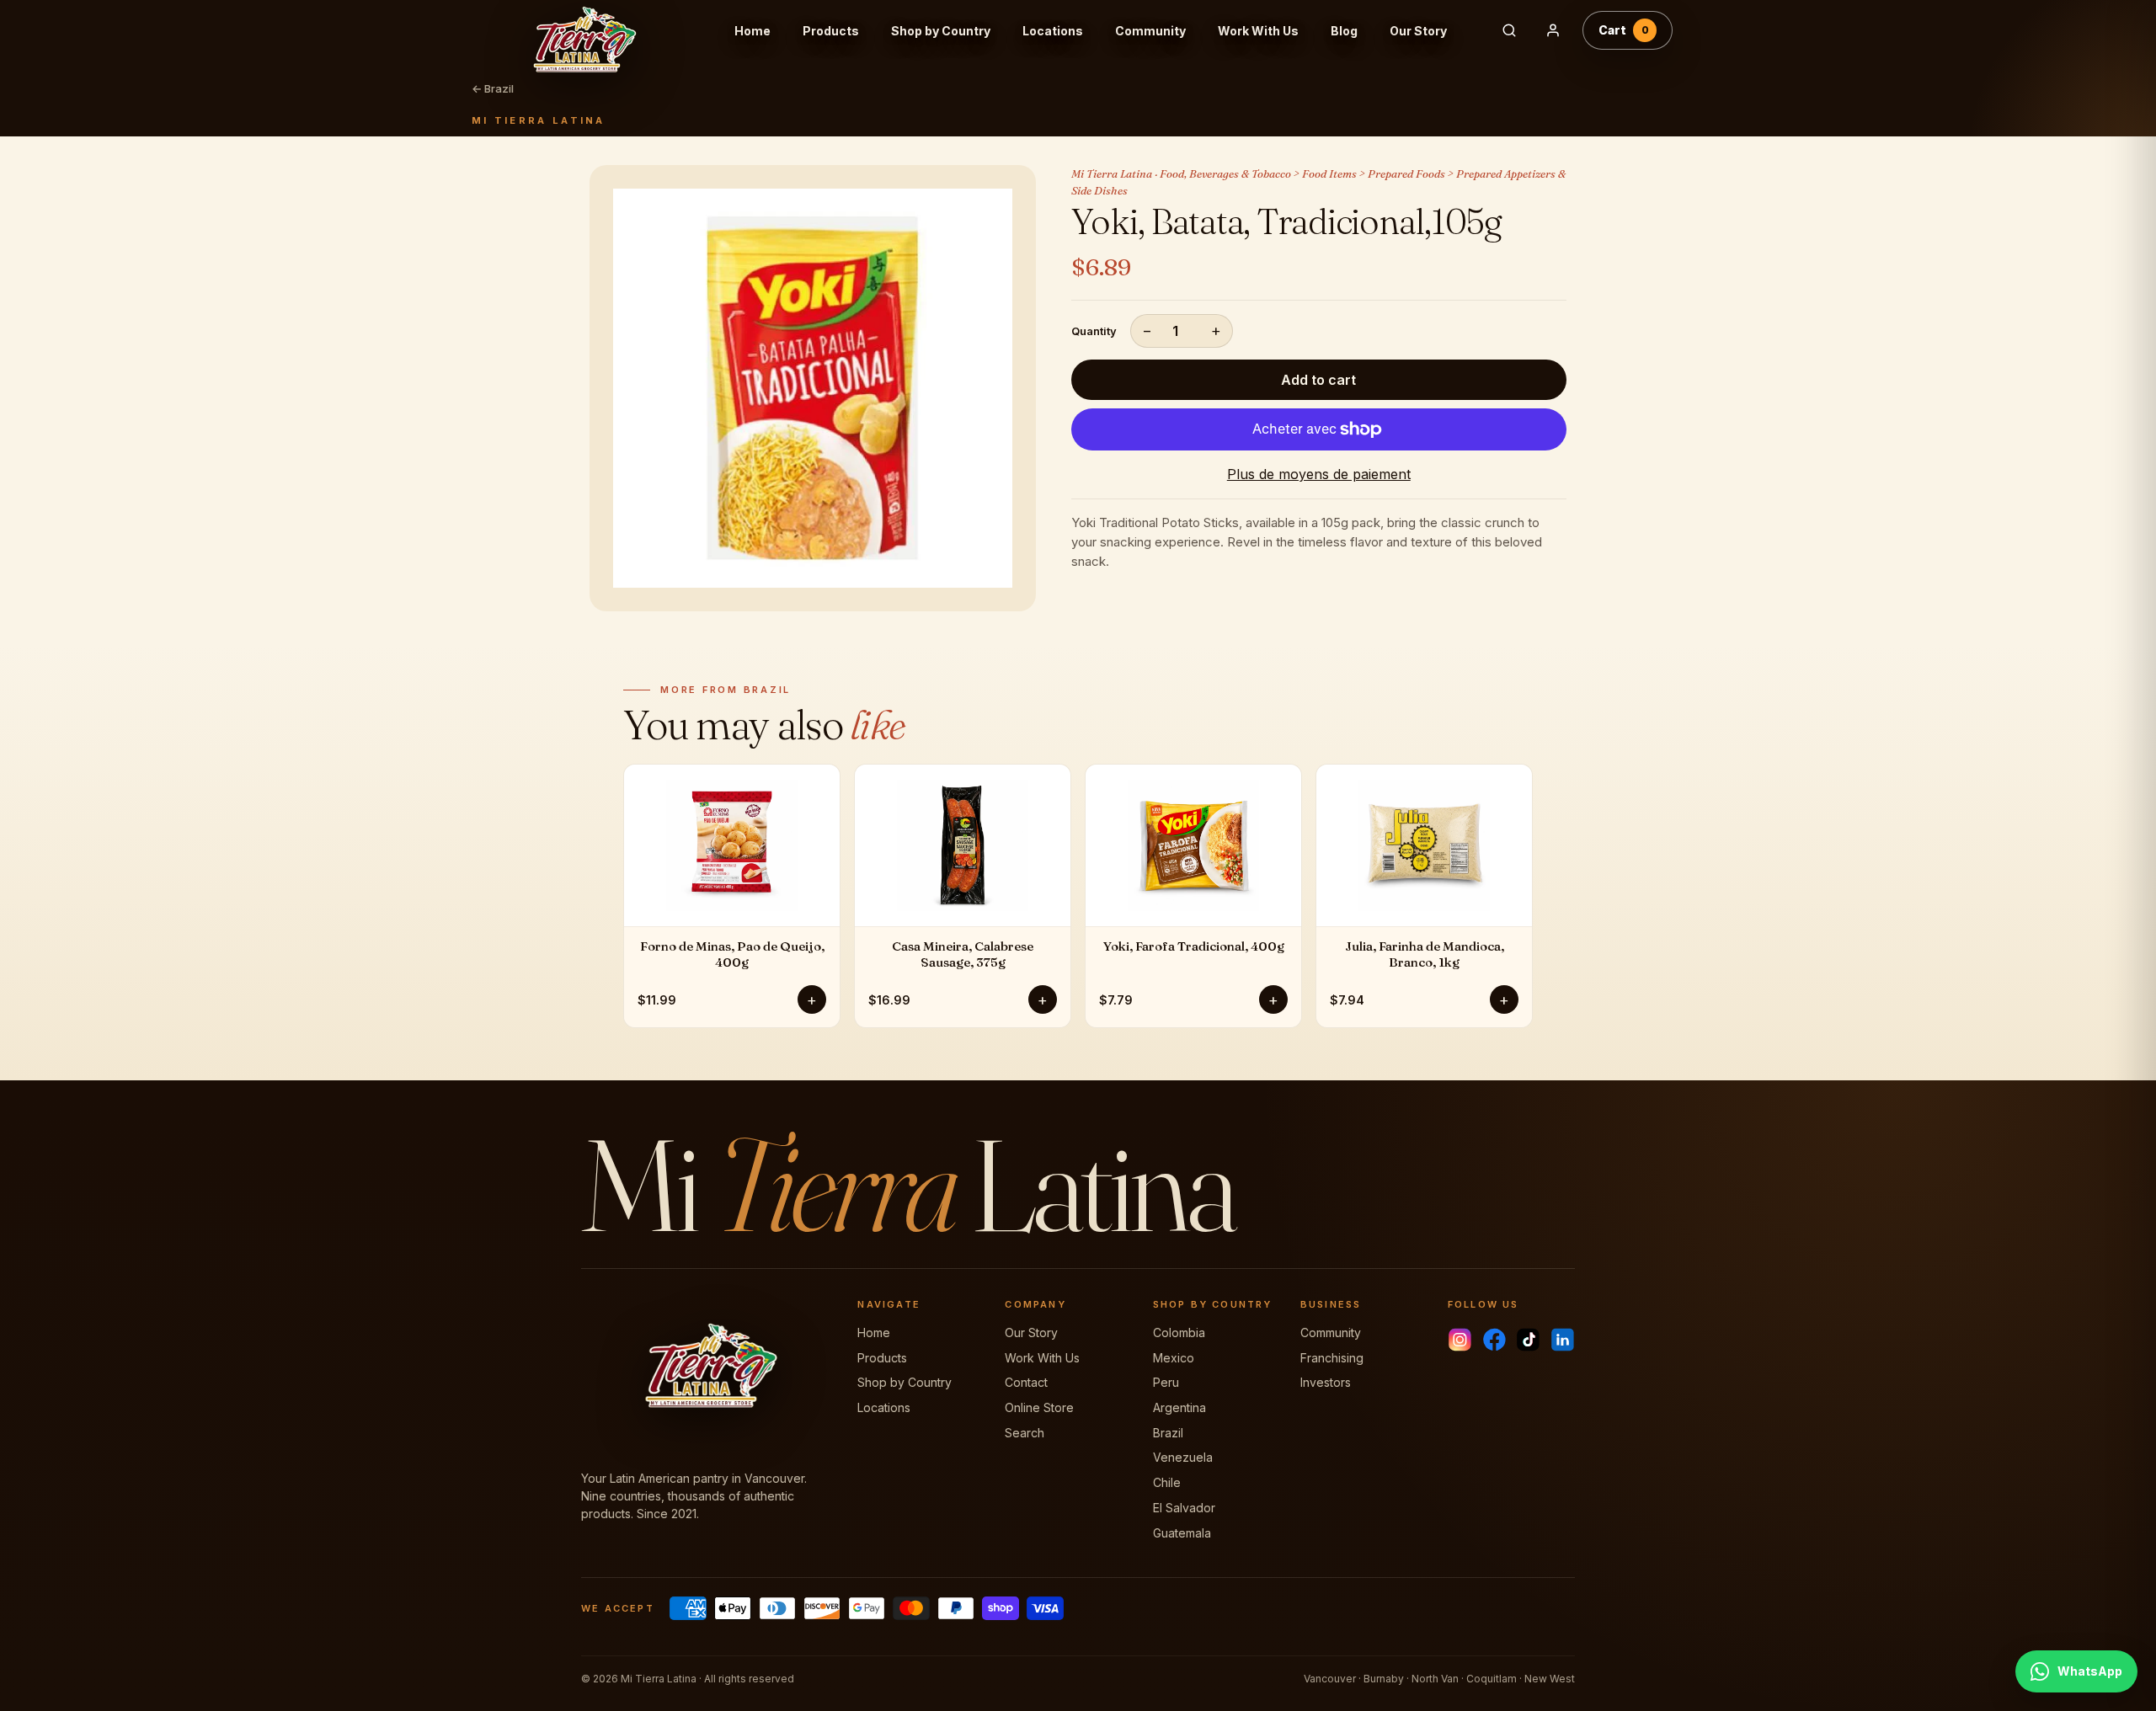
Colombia (1179, 1333)
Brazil (1168, 1433)
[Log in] (1553, 30)
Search (1025, 1433)
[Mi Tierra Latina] (597, 30)
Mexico (1174, 1358)
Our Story (1418, 31)
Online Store (1039, 1407)
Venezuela (1183, 1457)
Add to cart (1318, 380)
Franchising (1332, 1358)
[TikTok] (1528, 1340)
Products (831, 31)
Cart (1624, 30)
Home (752, 31)
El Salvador (1184, 1508)
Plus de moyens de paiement (1319, 474)
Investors (1326, 1382)
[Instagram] (1460, 1340)
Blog (1344, 31)
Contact (1026, 1382)
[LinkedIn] (1563, 1340)
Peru (1166, 1382)
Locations (1053, 31)
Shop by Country (941, 31)
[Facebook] (1494, 1340)
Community (1150, 31)
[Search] (1509, 30)
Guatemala (1182, 1533)
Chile (1167, 1482)
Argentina (1179, 1407)
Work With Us (1258, 31)
